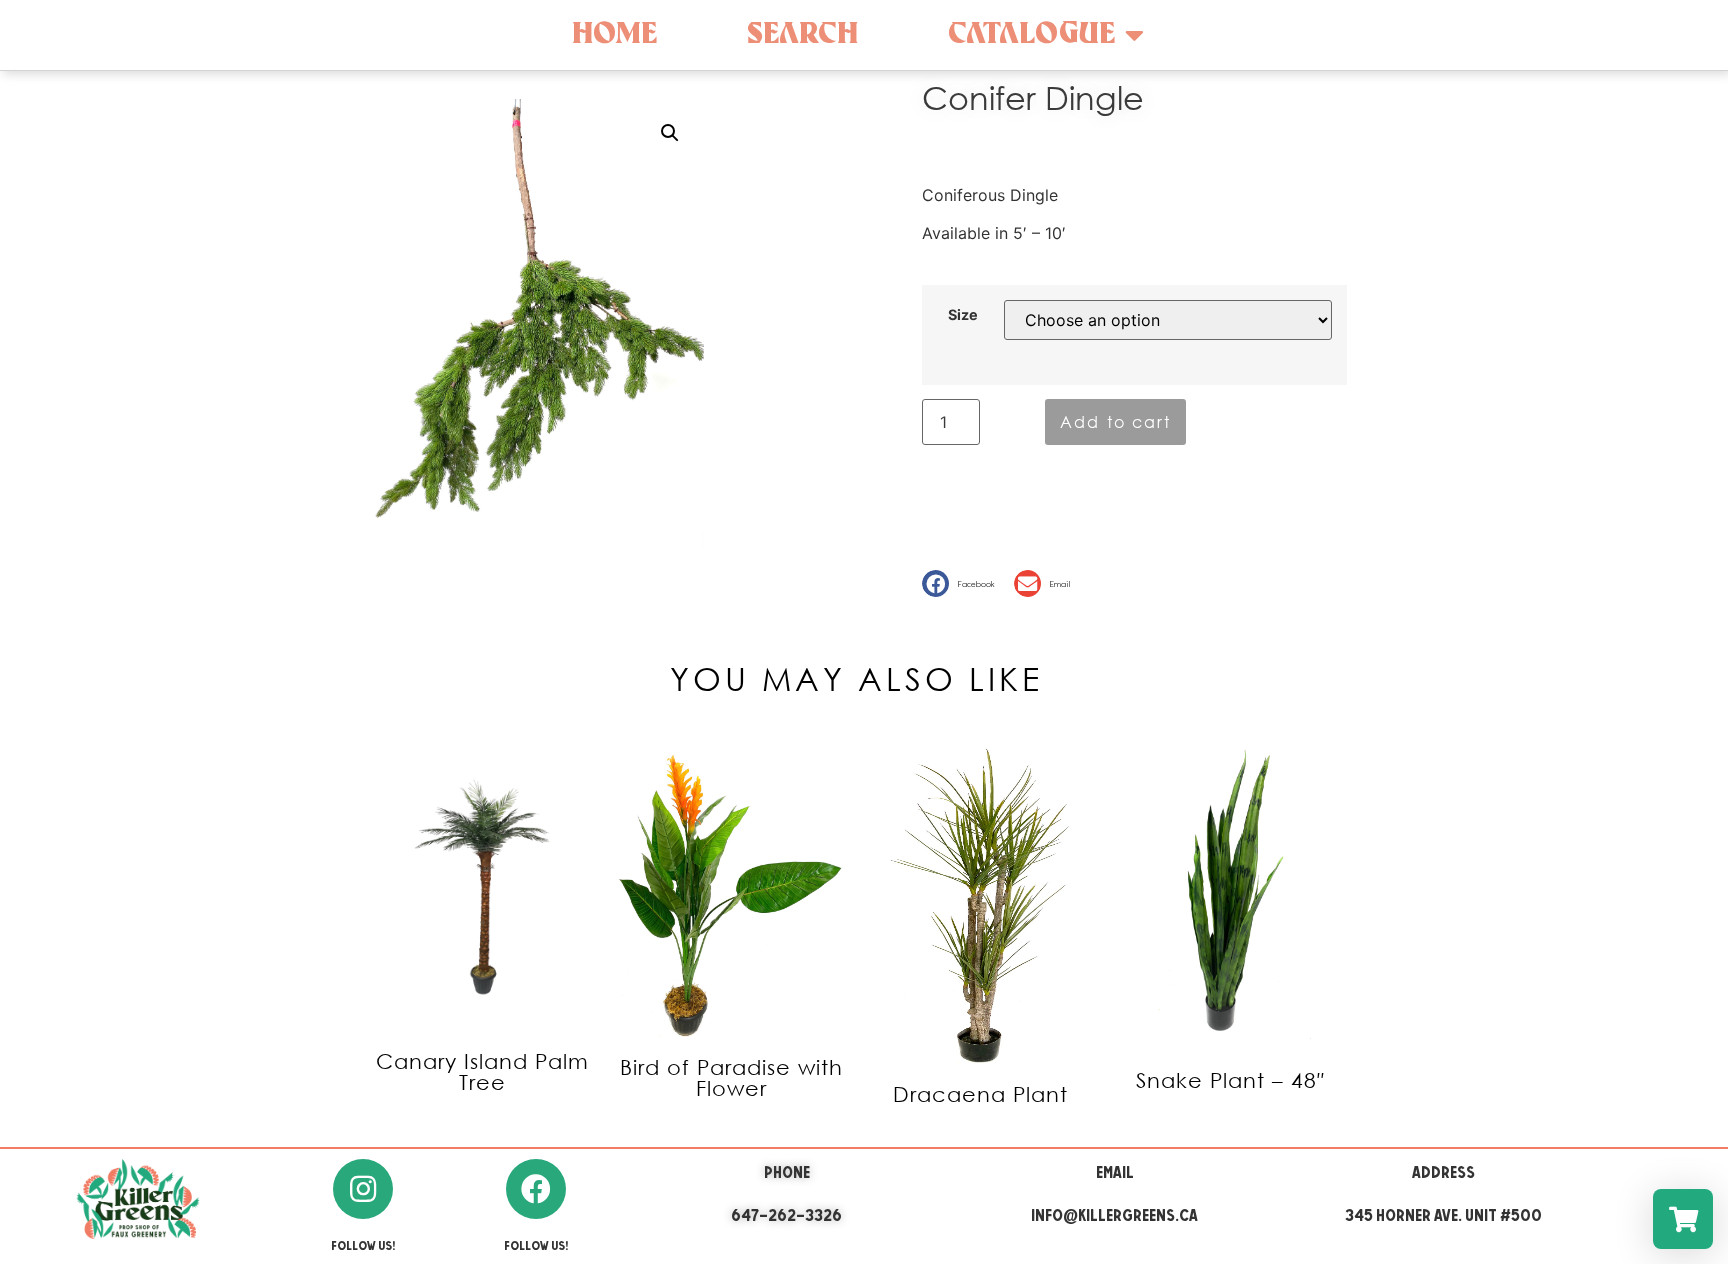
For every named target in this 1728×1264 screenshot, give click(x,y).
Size (963, 315)
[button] (963, 583)
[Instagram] (363, 1189)
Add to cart (1115, 421)
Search (802, 34)
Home (614, 34)
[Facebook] (536, 1189)
